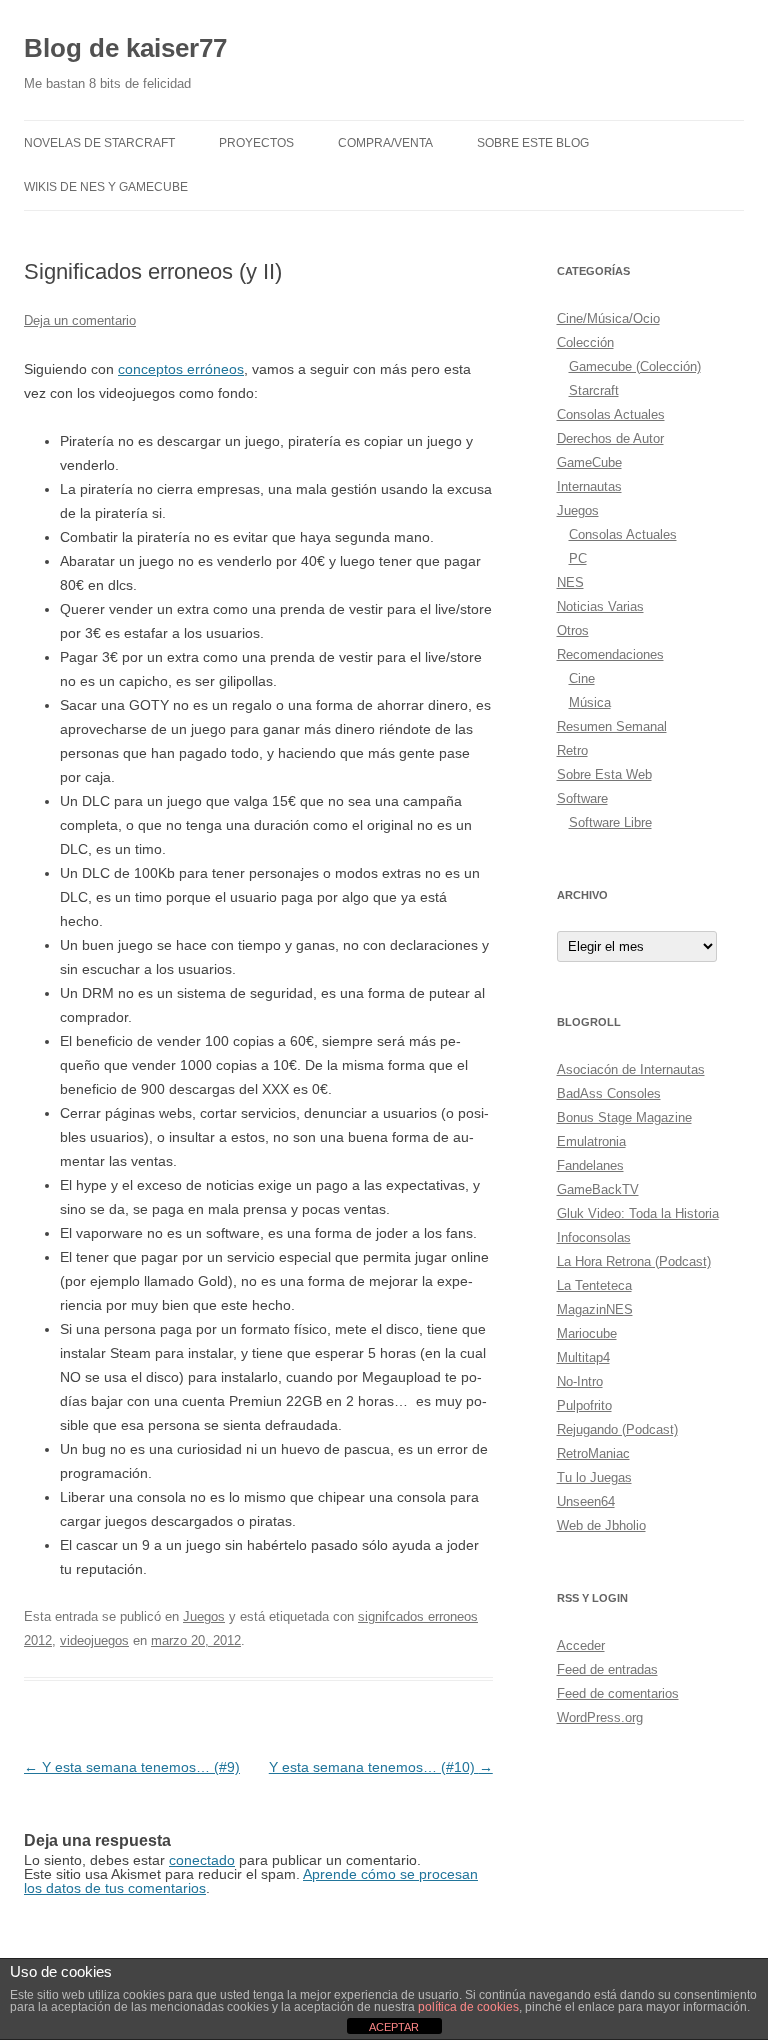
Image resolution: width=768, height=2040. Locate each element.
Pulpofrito (584, 1405)
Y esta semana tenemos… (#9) (132, 1767)
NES (570, 582)
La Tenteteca (594, 1285)
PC (578, 558)
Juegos (204, 1616)
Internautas (589, 486)
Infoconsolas (594, 1237)
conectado (202, 1860)
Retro (572, 750)
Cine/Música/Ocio (608, 318)
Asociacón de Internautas (631, 1069)
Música (590, 702)
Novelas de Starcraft (99, 143)
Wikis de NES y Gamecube (106, 187)
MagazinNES (595, 1309)
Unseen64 (586, 1501)
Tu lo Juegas (594, 1477)
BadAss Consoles (609, 1093)
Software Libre (610, 822)
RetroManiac (593, 1453)
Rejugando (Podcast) (617, 1429)
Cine (582, 678)
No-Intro (580, 1381)
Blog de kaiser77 (125, 48)
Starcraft (594, 390)
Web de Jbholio (601, 1525)
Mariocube (587, 1333)
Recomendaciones (610, 654)
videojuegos (94, 1640)
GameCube (589, 462)
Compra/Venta (385, 143)
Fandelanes (590, 1165)
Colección (585, 342)
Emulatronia (591, 1141)
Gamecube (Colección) (635, 366)
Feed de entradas (607, 1669)
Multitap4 (583, 1357)
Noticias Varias (600, 606)
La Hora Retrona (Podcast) (634, 1261)
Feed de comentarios (618, 1693)
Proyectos (256, 143)
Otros (573, 630)
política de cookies (468, 2007)
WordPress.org (600, 1717)
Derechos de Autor (610, 438)
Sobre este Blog (533, 143)
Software (582, 798)
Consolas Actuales (611, 414)
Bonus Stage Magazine (624, 1117)
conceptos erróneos (181, 369)
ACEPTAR (394, 2027)
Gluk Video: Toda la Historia (638, 1213)
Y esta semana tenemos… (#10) (381, 1767)
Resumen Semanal (612, 726)
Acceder (581, 1645)
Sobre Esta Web (604, 774)
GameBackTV (598, 1189)
